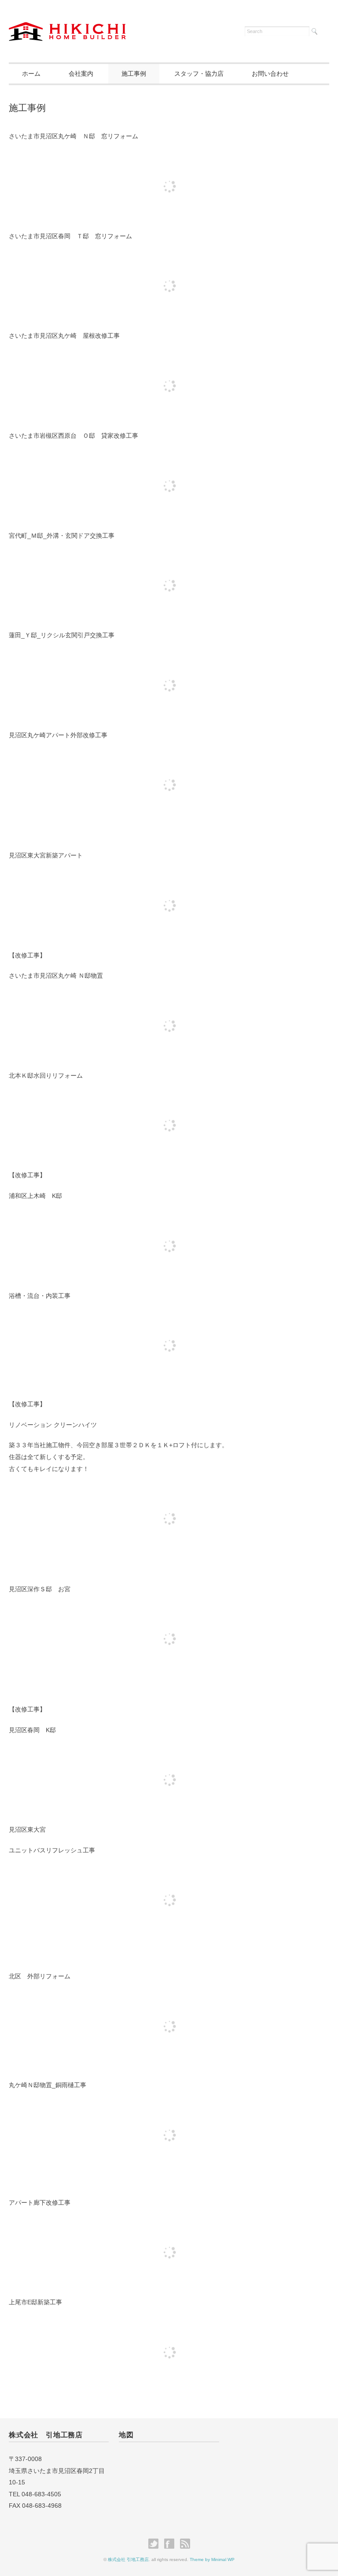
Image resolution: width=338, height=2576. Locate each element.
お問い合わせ (270, 74)
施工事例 (134, 74)
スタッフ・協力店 (199, 74)
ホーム (31, 74)
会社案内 (81, 74)
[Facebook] (171, 2544)
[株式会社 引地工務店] (67, 30)
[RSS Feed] (185, 2544)
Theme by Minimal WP (212, 2559)
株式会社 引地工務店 (128, 2559)
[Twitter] (156, 2544)
